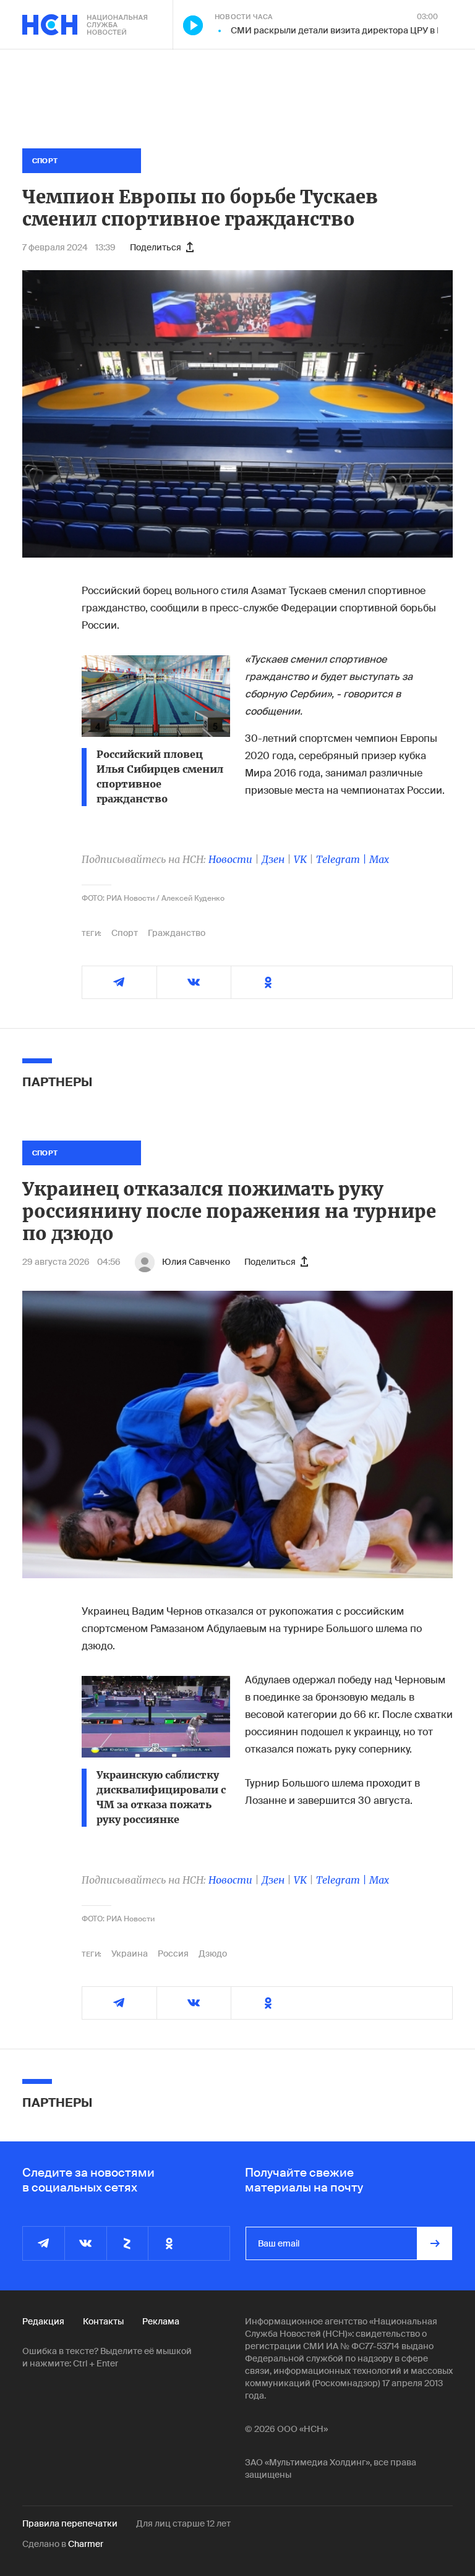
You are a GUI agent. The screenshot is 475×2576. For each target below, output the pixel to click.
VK (300, 859)
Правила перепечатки (70, 2523)
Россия (173, 1953)
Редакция (43, 2321)
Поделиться (156, 247)
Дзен (273, 859)
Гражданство (177, 933)
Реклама (161, 2321)
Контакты (103, 2321)
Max (379, 859)
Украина (130, 1953)
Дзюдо (213, 1953)
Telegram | (343, 859)
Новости (230, 859)
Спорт (125, 933)
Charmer (86, 2544)
